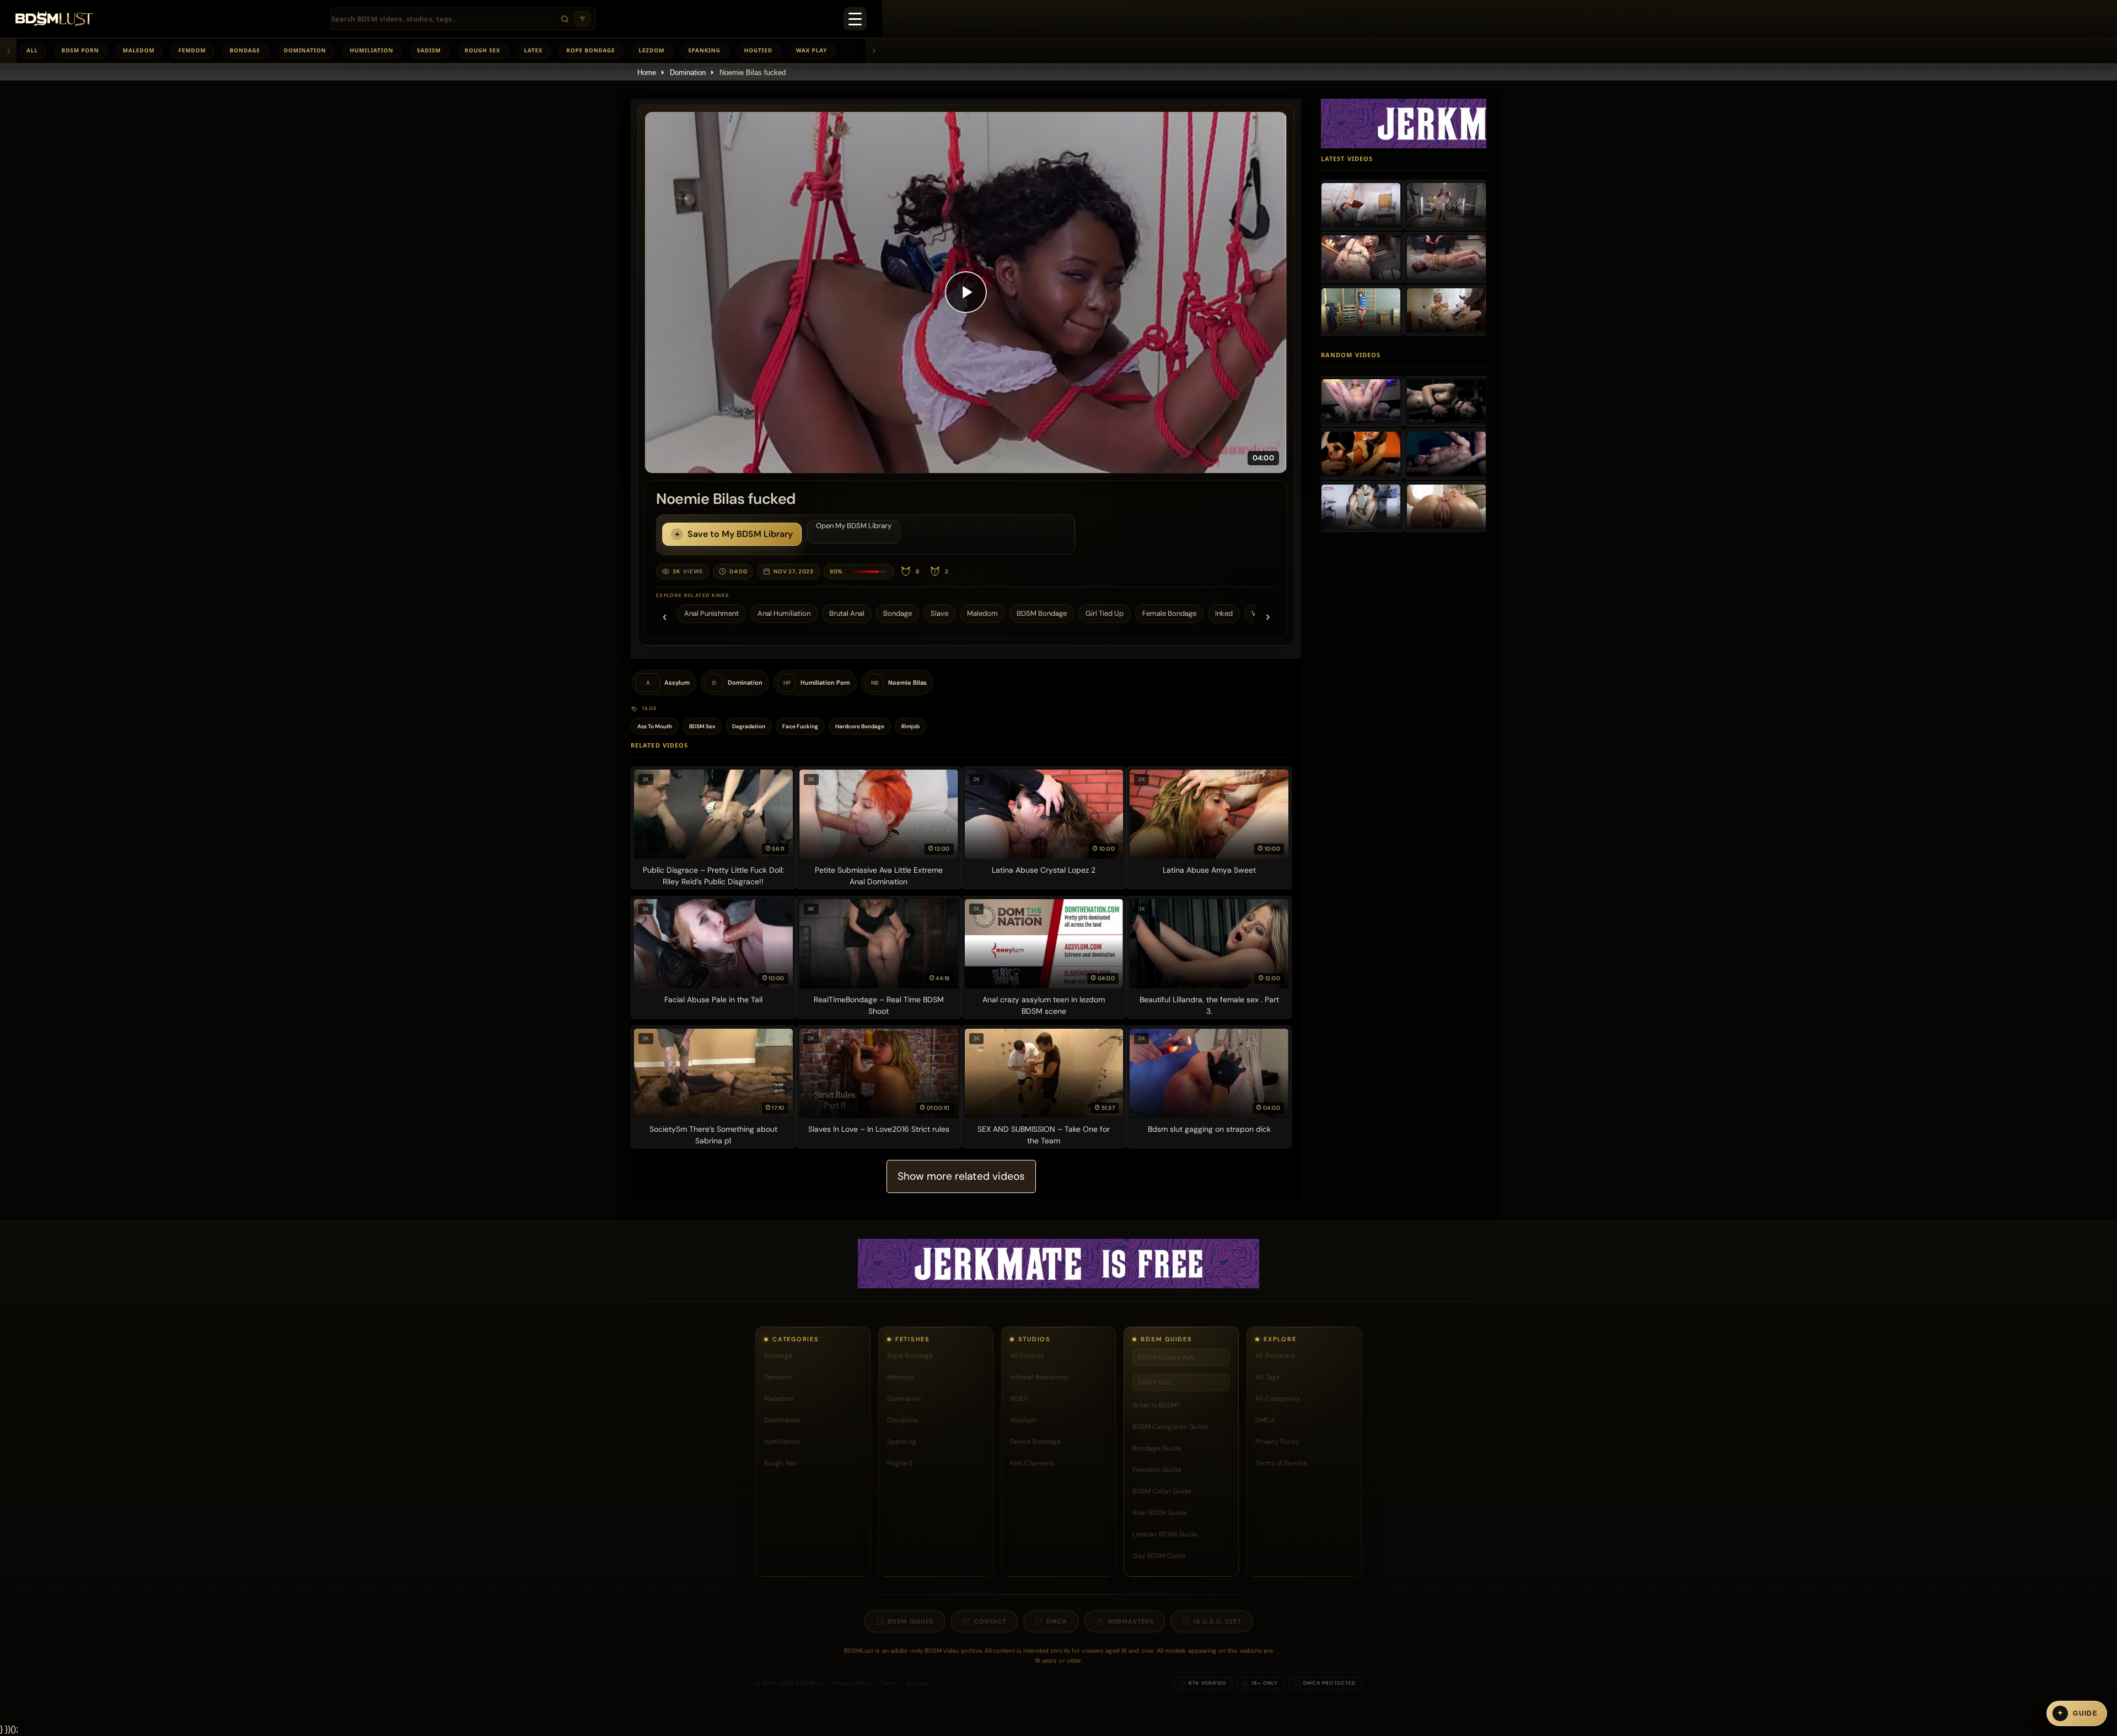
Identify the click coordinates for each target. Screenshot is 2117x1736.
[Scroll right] (874, 51)
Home (647, 72)
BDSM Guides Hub (1166, 1357)
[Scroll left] (8, 51)
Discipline (902, 1420)
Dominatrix (904, 1399)
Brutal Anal (847, 613)
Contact (990, 1621)
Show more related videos (961, 1176)
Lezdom (652, 50)
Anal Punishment (711, 613)
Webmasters (1131, 1621)
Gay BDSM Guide (1159, 1556)
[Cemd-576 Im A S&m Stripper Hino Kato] (1361, 257)
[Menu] (855, 19)
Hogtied (758, 50)
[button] (966, 292)
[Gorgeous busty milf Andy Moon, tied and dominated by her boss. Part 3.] (1446, 454)
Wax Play (812, 50)
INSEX (1019, 1399)
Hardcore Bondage (860, 726)
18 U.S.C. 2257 (1217, 1621)
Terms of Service (1281, 1463)
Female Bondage (1169, 613)
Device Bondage (1036, 1442)
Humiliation (372, 50)
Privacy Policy (1277, 1442)
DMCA (1265, 1420)
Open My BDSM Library (854, 526)
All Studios (1027, 1356)
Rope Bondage (590, 50)
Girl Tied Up (1105, 613)
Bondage (245, 50)
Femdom (192, 50)
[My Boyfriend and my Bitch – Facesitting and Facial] (1361, 454)
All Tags (1267, 1377)
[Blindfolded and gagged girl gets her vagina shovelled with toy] (1446, 401)
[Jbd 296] (1446, 205)
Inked (1224, 613)
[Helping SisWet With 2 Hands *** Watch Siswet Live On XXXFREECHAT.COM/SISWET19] (1361, 401)
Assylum (1023, 1420)
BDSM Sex (702, 726)
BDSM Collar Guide (1162, 1491)
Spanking (704, 50)
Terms (889, 1683)
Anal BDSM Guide (1160, 1513)
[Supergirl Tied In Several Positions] (1361, 310)
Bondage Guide (1157, 1448)
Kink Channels (1032, 1463)
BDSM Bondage (1042, 613)
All (32, 50)
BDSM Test (1154, 1382)
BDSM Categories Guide (1170, 1427)
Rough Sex (483, 50)
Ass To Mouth (655, 726)
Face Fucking (800, 726)
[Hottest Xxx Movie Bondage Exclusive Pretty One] (1361, 205)
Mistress (900, 1377)
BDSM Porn (80, 50)
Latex (533, 50)
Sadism (429, 50)
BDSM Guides (911, 1621)
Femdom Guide (1157, 1470)
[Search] (565, 19)
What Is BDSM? (1156, 1405)
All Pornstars (1275, 1356)
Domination (305, 50)
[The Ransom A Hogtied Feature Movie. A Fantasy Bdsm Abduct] (1446, 310)
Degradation (749, 726)
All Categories (1278, 1399)
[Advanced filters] (582, 19)
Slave (939, 613)
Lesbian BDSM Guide (1165, 1534)
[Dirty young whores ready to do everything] (1446, 507)
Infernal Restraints (1039, 1377)
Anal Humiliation (784, 613)
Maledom (138, 50)
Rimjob (910, 726)
